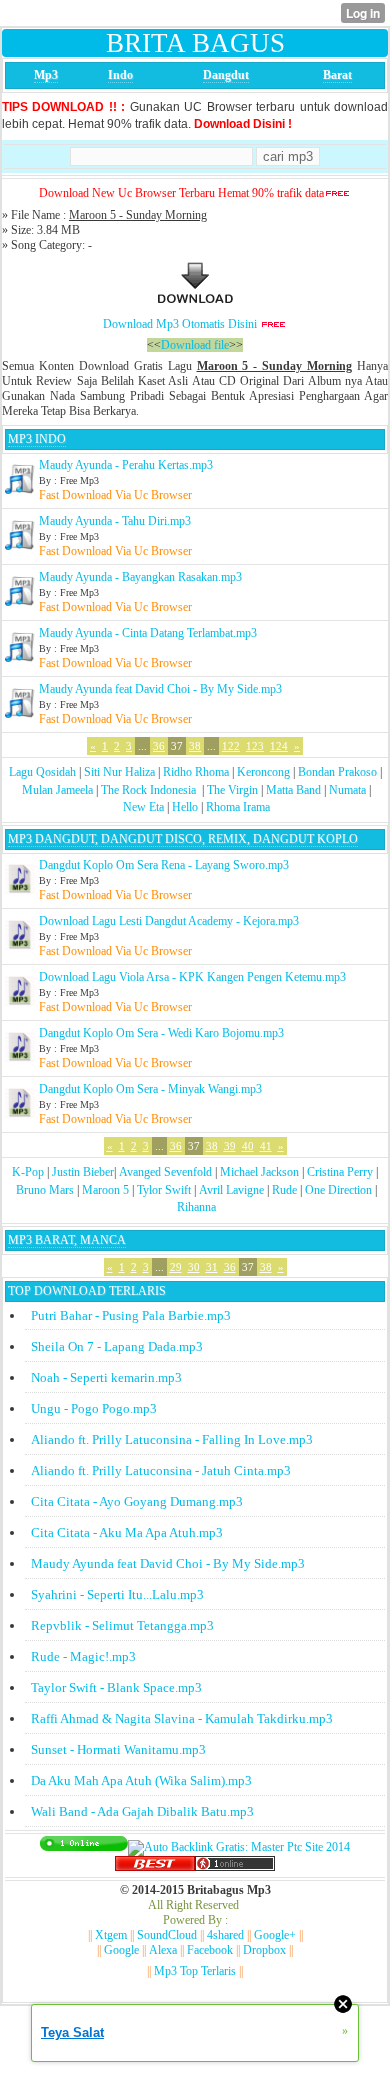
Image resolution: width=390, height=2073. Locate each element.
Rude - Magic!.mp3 (83, 1656)
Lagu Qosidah (42, 772)
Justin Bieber (83, 1172)
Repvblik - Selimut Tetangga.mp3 (122, 1625)
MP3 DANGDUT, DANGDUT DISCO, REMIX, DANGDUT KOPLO (183, 839)
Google (121, 1950)
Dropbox (264, 1950)
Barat (337, 75)
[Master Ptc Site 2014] (239, 1847)
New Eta (143, 807)
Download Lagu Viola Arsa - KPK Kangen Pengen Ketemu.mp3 (192, 977)
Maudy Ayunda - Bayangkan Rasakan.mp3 (140, 577)
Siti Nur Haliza (119, 772)
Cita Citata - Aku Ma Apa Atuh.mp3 (127, 1532)
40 (248, 1146)
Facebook (210, 1950)
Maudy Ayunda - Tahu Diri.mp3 (115, 521)
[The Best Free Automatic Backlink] (155, 1867)
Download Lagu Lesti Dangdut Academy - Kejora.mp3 (169, 921)
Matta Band (293, 790)
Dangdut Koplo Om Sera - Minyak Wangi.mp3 (150, 1089)
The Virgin (232, 790)
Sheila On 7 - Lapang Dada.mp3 (117, 1346)
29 (176, 1267)
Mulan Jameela (57, 790)
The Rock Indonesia (150, 790)
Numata (347, 790)
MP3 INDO (37, 439)
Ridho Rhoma (196, 772)
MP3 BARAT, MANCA (67, 1240)
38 (195, 746)
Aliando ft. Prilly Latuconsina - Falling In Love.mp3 (172, 1439)
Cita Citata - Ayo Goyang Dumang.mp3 (137, 1501)
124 (279, 746)
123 (255, 746)
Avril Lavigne (231, 1190)
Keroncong (263, 772)
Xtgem (111, 1935)
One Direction (338, 1190)
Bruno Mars (45, 1190)
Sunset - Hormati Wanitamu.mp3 (118, 1749)
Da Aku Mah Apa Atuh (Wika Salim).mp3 (141, 1780)
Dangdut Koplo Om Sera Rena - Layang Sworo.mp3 (164, 865)
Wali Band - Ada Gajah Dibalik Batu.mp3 (142, 1811)
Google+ (275, 1935)
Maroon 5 (105, 1190)
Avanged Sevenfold (165, 1172)
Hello (185, 807)
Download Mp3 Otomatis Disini (180, 324)
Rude (284, 1190)
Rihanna (196, 1207)
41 (266, 1146)
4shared (225, 1935)
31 (212, 1267)
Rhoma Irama (238, 807)
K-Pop (28, 1172)
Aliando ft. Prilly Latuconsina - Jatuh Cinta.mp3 (161, 1470)
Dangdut (226, 75)
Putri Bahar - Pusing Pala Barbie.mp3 (131, 1315)
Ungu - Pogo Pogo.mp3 (94, 1408)
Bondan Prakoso (337, 772)
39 (230, 1146)
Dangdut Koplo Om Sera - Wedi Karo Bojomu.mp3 (161, 1033)
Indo (120, 75)
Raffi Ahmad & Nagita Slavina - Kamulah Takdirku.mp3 (182, 1718)
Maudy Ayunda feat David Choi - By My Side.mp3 (160, 689)
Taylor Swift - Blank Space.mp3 (116, 1687)
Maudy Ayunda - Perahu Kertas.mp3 (126, 465)
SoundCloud (167, 1935)
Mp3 (46, 75)
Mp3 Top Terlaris (195, 1971)
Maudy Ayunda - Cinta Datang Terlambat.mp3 (148, 633)
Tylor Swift (164, 1190)
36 (159, 746)
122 (231, 746)
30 (194, 1267)
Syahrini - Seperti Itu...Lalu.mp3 (117, 1594)
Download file (195, 345)
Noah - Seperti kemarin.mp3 (106, 1377)
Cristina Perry (340, 1172)
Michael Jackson (259, 1172)
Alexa (163, 1950)
